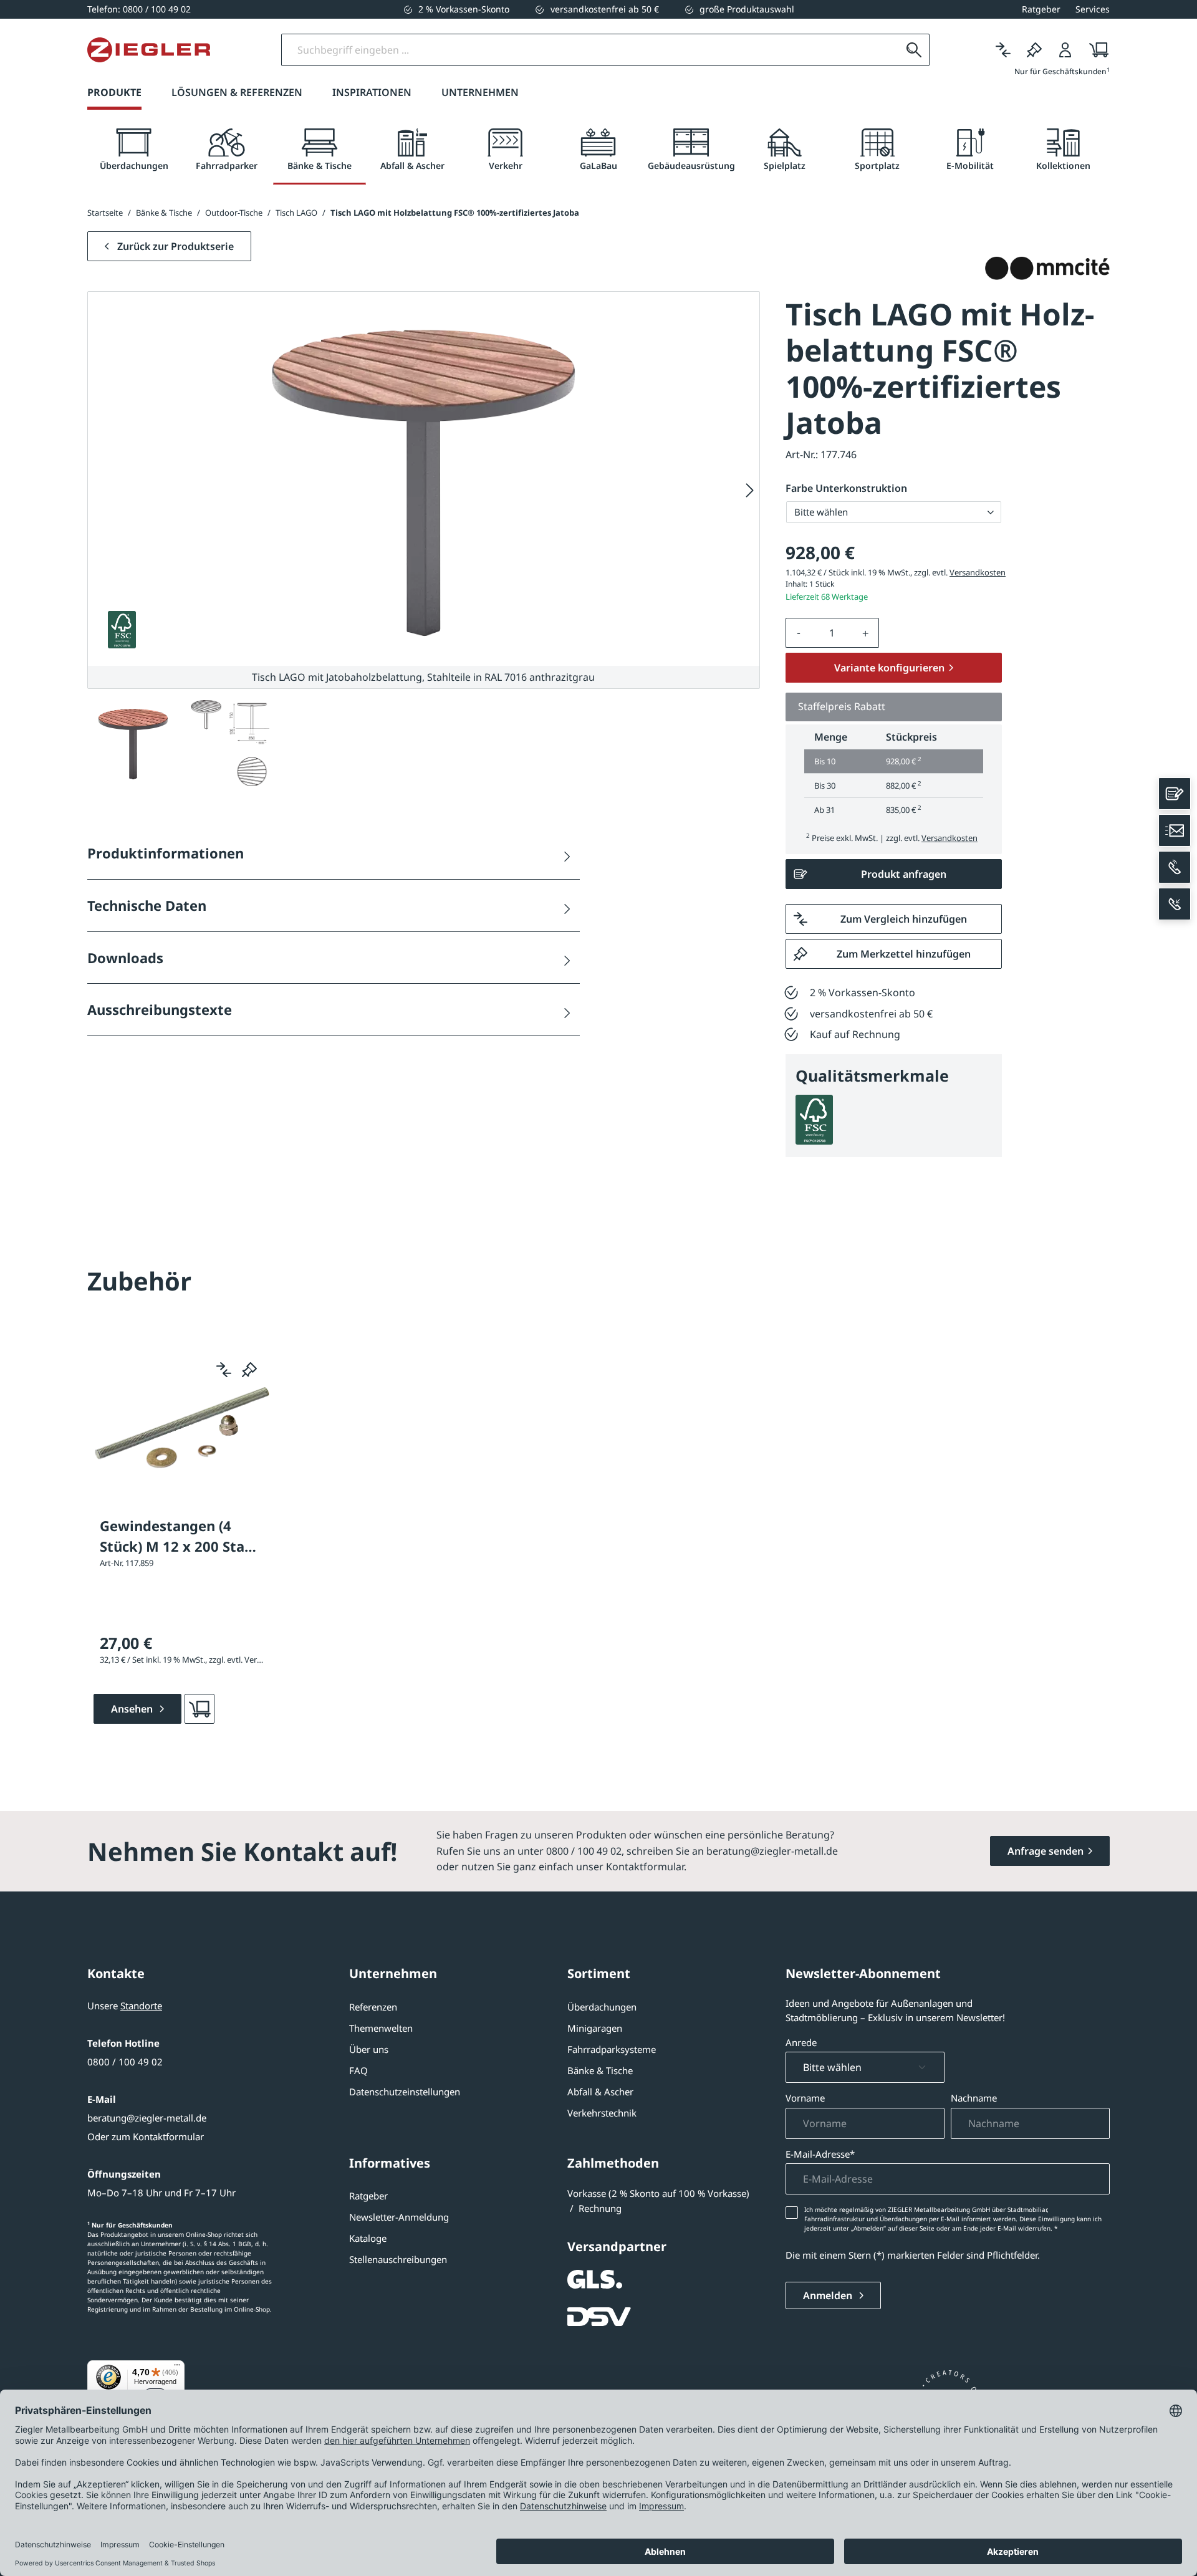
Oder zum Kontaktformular (146, 2136)
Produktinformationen (166, 853)
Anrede (801, 2042)
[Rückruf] (1175, 904)
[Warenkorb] (1095, 50)
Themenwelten (381, 2028)
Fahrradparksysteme (612, 2049)
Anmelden (829, 2295)
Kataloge (368, 2238)
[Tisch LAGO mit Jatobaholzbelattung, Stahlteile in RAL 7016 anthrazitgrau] (423, 479)
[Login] (1065, 50)
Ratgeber (368, 2196)
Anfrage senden (1046, 1851)
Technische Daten (147, 905)
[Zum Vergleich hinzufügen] (224, 1370)
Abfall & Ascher (600, 2092)
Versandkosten (978, 572)
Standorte (141, 2006)
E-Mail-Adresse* (820, 2154)
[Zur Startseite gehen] (149, 50)
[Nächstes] (750, 490)
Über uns (369, 2049)
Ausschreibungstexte (160, 1009)
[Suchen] (914, 50)
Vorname (805, 2098)
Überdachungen (602, 2007)
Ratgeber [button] (1041, 9)
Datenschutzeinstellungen (405, 2092)
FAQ (358, 2070)
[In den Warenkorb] (199, 1709)
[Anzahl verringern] (799, 633)
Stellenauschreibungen (398, 2259)
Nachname (974, 2098)
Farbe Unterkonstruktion (846, 488)
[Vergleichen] (1003, 50)
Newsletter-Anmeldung (399, 2217)
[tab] (134, 150)
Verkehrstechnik (602, 2113)
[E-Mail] (1175, 830)
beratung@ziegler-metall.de (147, 2118)
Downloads (125, 958)
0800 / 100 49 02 (125, 2062)
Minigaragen (595, 2028)
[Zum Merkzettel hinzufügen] (249, 1370)
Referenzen (373, 2007)
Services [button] (1093, 9)
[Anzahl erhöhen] (866, 633)
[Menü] (177, 2368)
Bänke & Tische (600, 2070)
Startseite (105, 213)
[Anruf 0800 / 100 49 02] (1175, 867)
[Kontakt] (1175, 794)
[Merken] (1034, 50)
